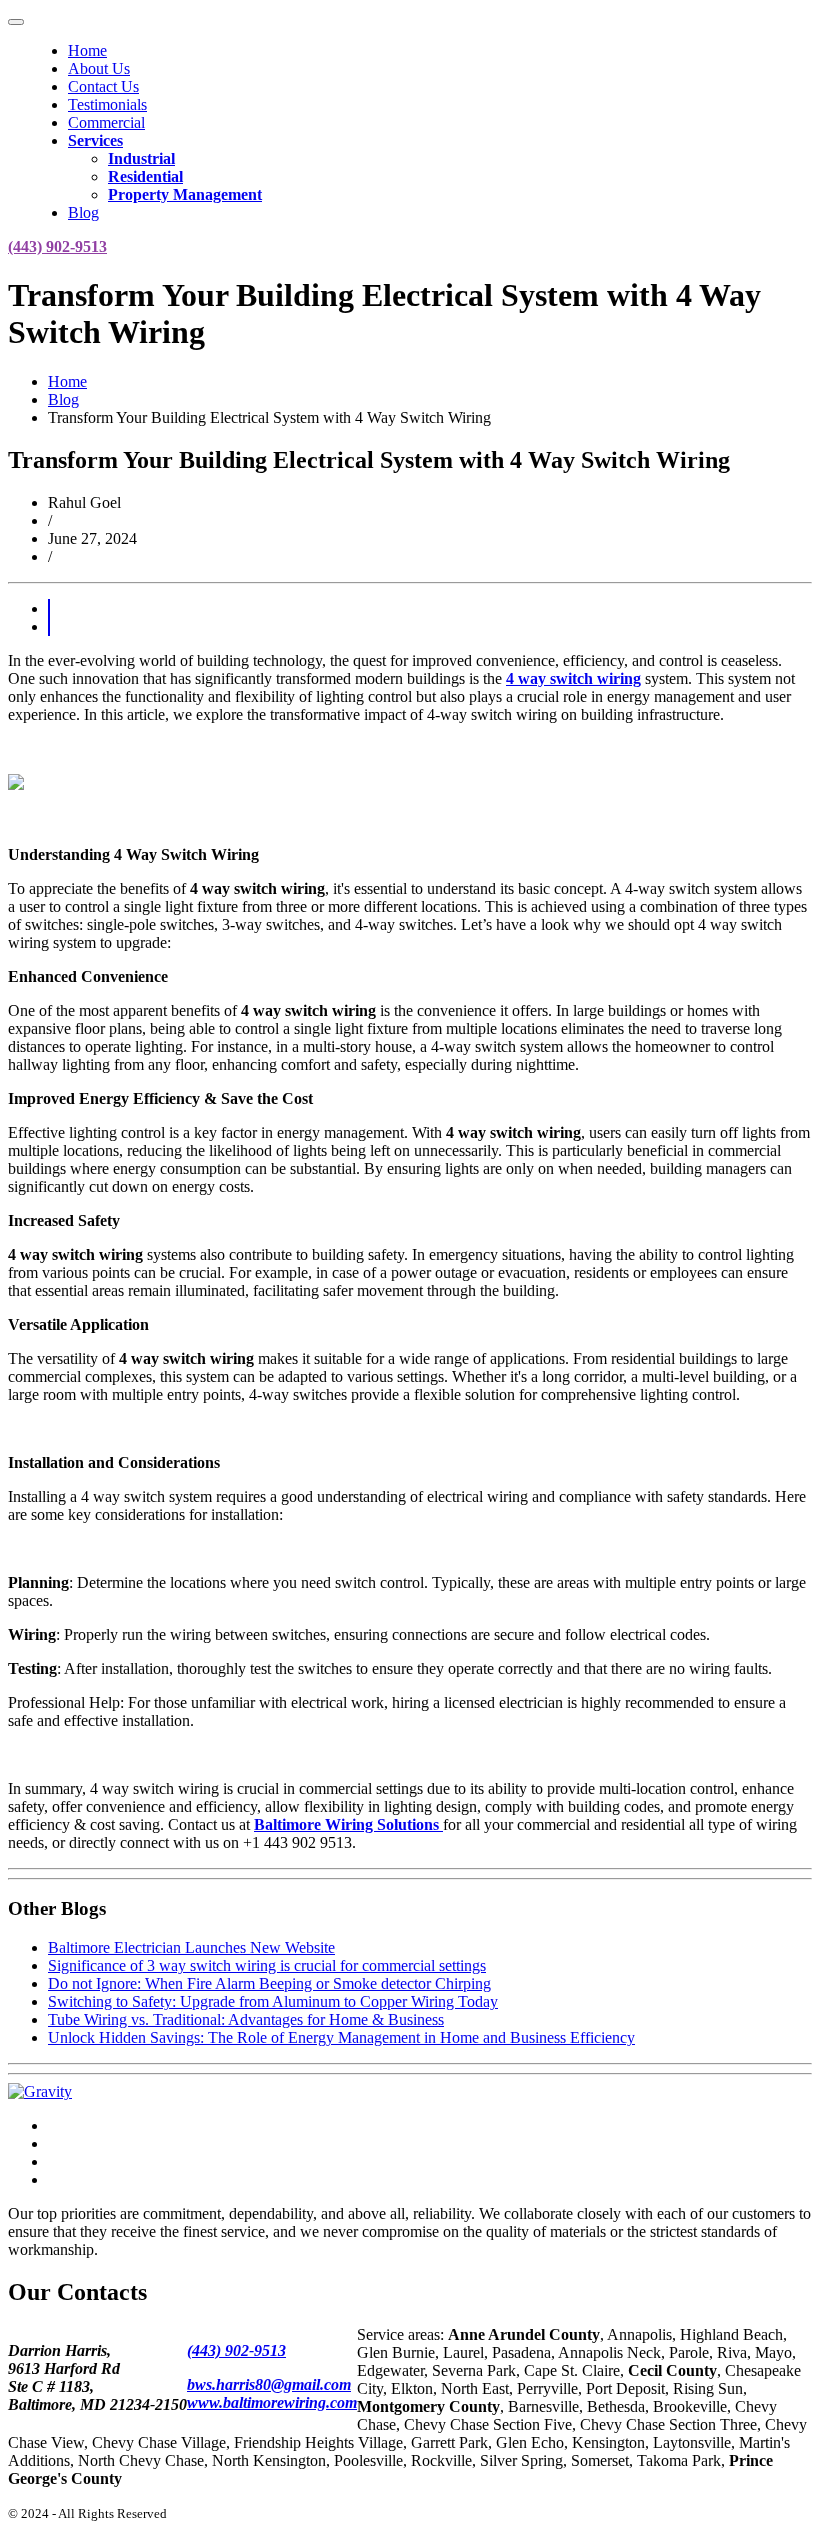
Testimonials (107, 104)
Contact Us (103, 86)
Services (95, 140)
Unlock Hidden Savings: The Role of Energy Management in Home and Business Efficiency (341, 2037)
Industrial (141, 158)
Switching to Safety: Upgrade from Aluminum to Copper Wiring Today (273, 2001)
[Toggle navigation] (16, 22)
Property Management (185, 194)
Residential (145, 176)
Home (87, 50)
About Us (99, 68)
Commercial (106, 122)
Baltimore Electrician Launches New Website (191, 1947)
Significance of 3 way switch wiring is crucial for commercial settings (267, 1965)
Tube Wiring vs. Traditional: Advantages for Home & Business (246, 2019)
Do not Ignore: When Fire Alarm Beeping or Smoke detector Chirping (269, 1983)
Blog (83, 212)
